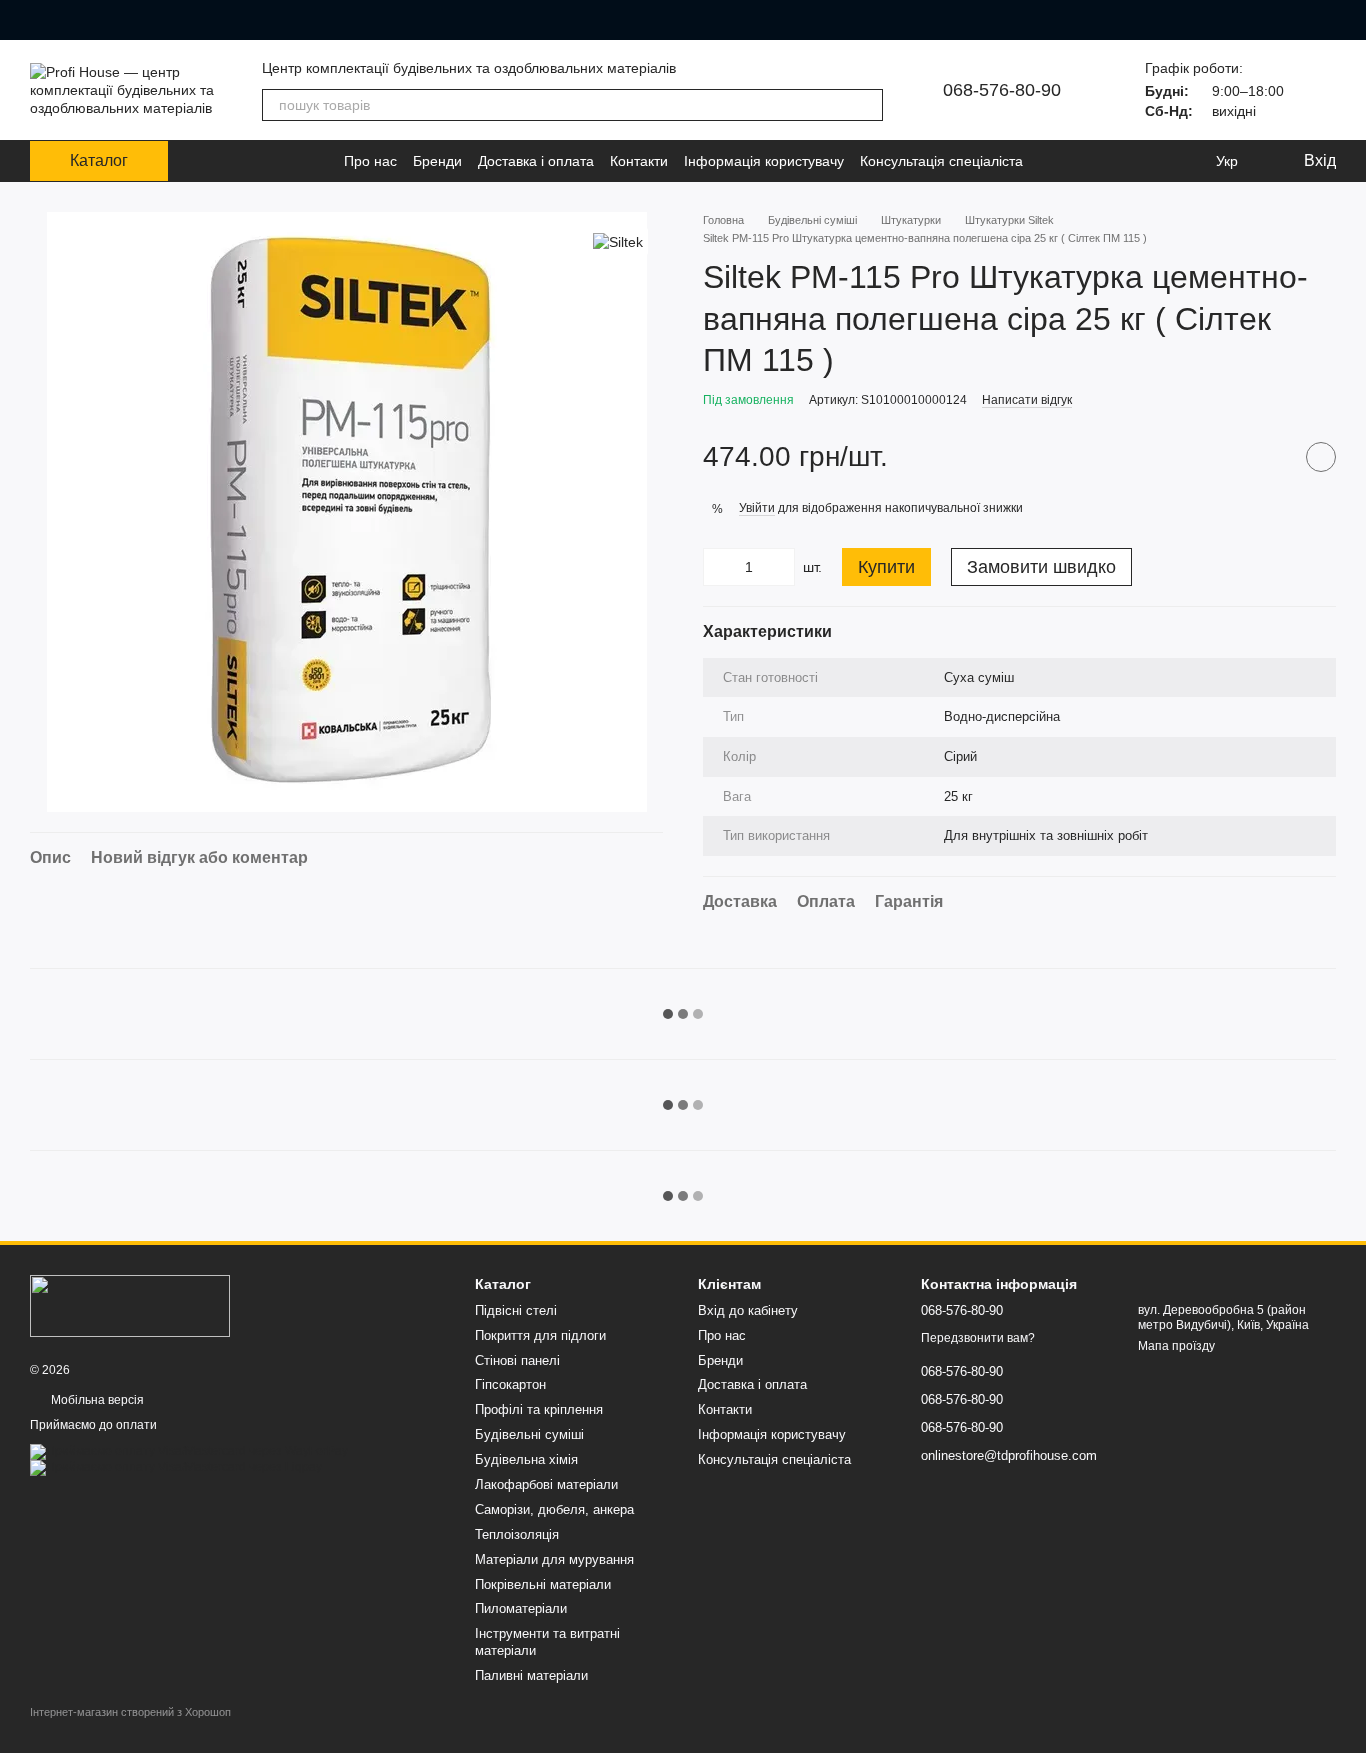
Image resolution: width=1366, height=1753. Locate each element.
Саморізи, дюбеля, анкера (554, 1509)
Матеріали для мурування (554, 1559)
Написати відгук (1027, 400)
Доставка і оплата (536, 161)
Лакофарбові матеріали (546, 1484)
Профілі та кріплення (539, 1409)
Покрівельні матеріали (543, 1584)
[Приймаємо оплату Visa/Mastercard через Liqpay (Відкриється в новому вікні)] (176, 1467)
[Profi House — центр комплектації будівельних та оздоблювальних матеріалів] (130, 1305)
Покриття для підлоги (540, 1335)
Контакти (639, 161)
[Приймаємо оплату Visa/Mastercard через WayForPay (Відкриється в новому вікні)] (189, 1451)
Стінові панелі (517, 1360)
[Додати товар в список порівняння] (1271, 457)
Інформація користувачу (764, 161)
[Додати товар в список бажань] (1321, 457)
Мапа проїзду (1176, 1346)
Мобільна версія (96, 1400)
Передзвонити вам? (978, 1338)
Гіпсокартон (510, 1384)
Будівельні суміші (529, 1434)
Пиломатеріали (521, 1608)
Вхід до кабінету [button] (748, 1310)
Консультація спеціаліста (941, 161)
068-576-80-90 (1002, 90)
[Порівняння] (1146, 161)
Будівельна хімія (526, 1459)
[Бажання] (1186, 161)
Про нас (370, 161)
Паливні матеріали (531, 1675)
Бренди (437, 161)
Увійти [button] (757, 508)
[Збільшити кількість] (780, 567)
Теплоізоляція (517, 1534)
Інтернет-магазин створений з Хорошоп (130, 1712)
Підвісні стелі (516, 1310)
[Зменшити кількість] (718, 567)
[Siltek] (618, 241)
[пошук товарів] (867, 105)
